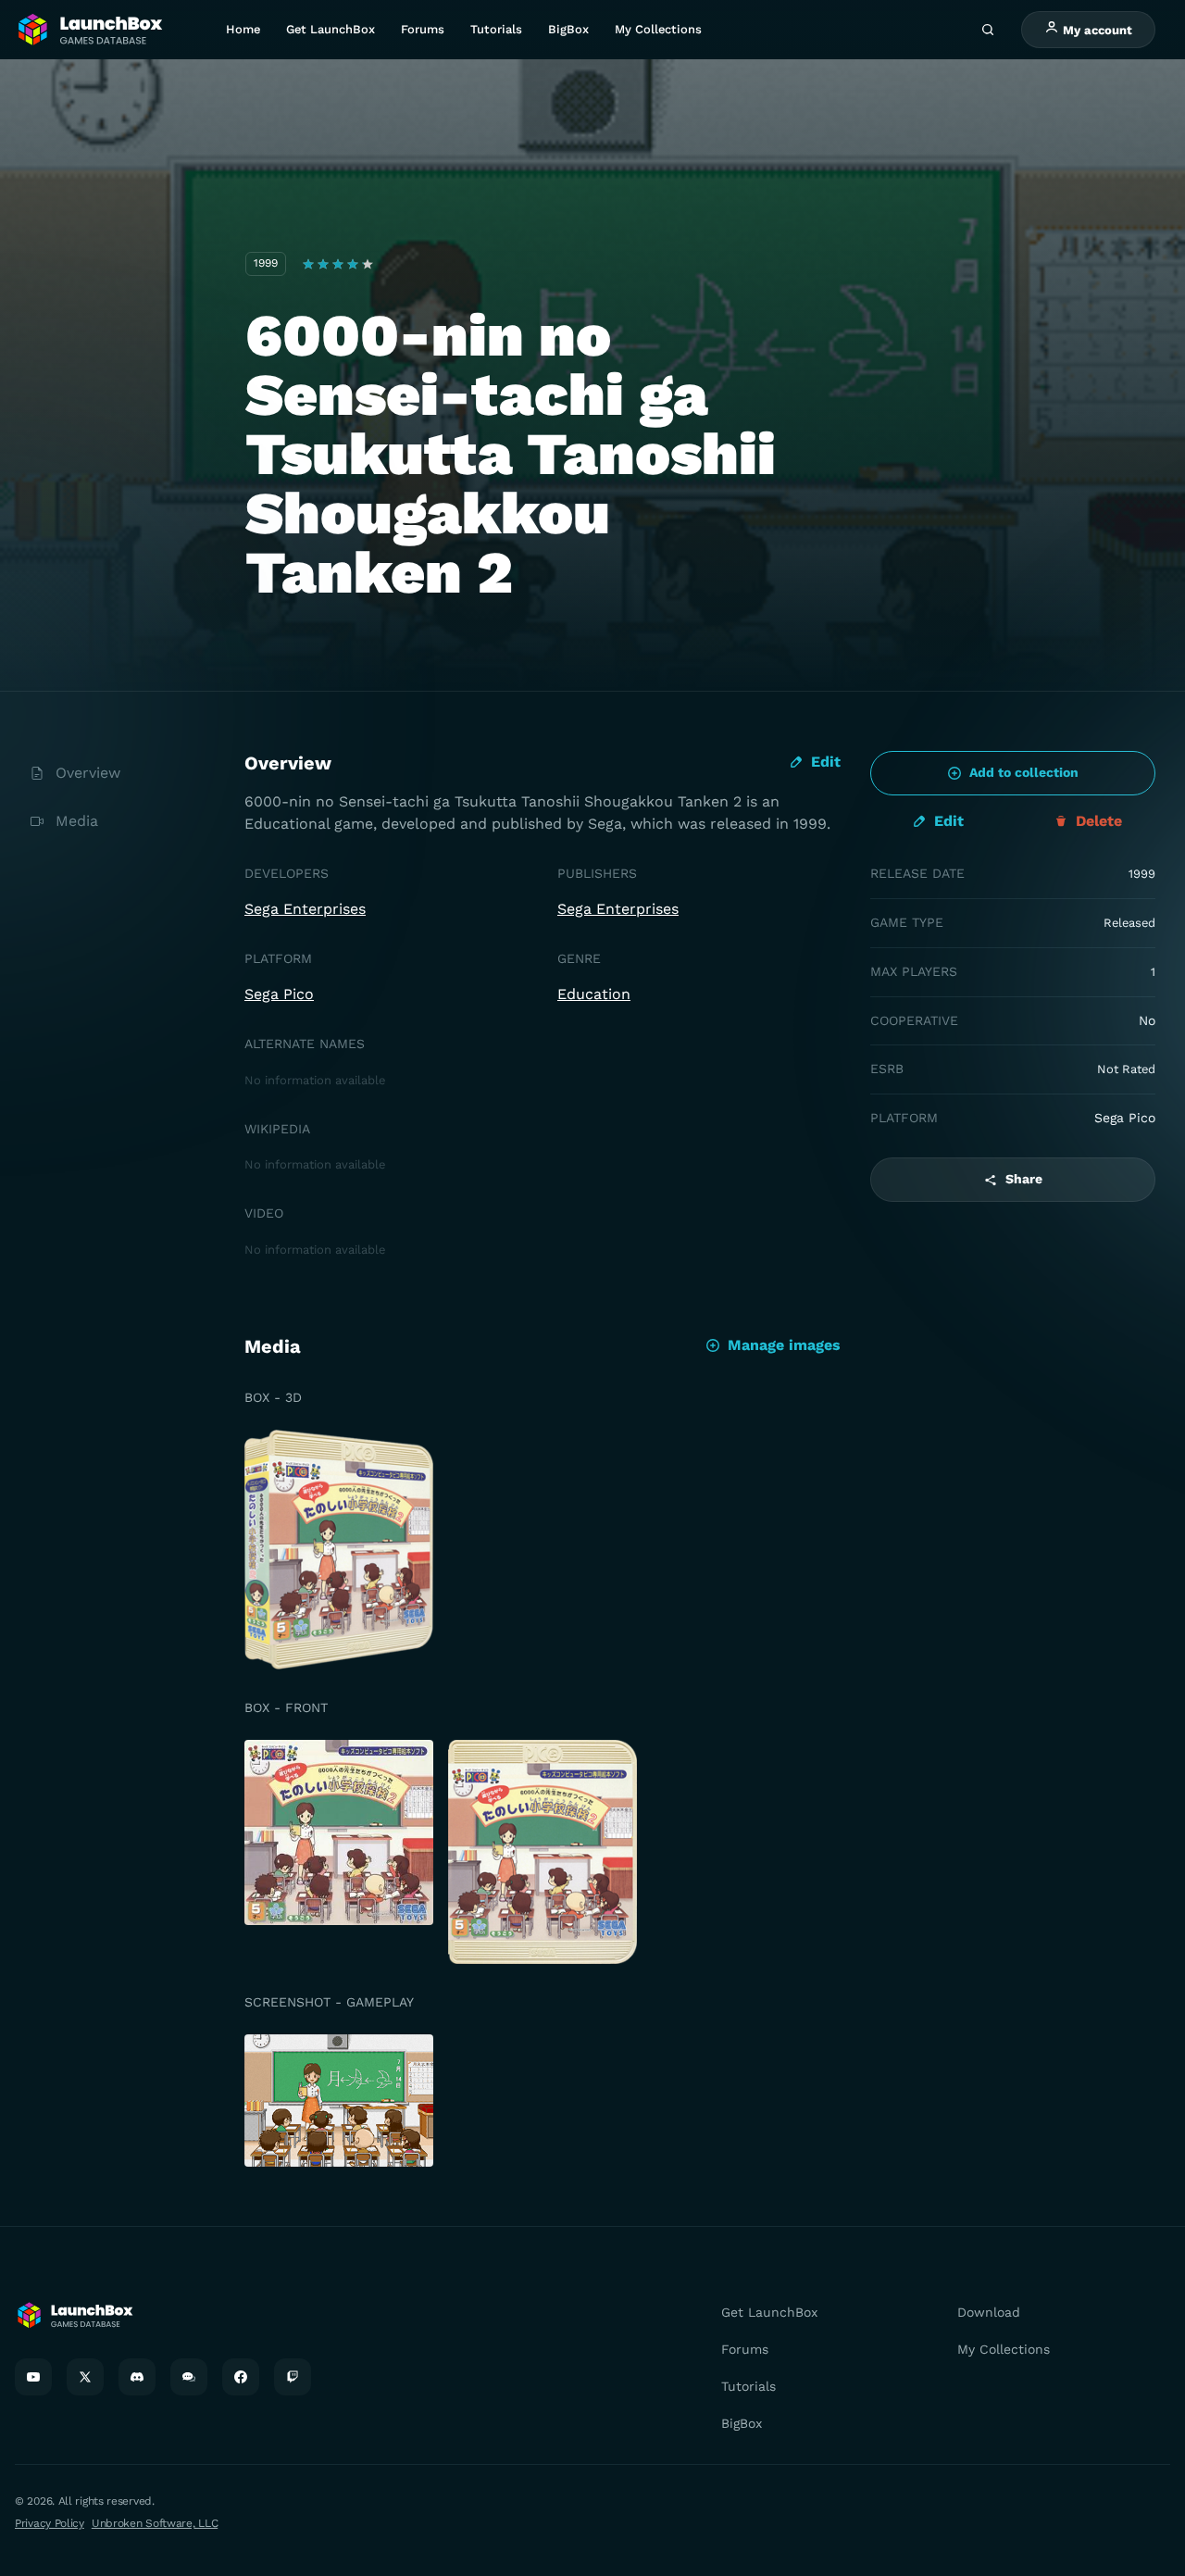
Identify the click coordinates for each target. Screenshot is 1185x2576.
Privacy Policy (50, 2523)
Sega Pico (279, 994)
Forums (423, 29)
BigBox (568, 29)
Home (243, 29)
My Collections (658, 29)
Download (989, 2312)
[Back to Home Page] (89, 30)
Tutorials (496, 29)
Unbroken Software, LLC (155, 2523)
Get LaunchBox (331, 29)
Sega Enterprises (305, 909)
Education (594, 994)
